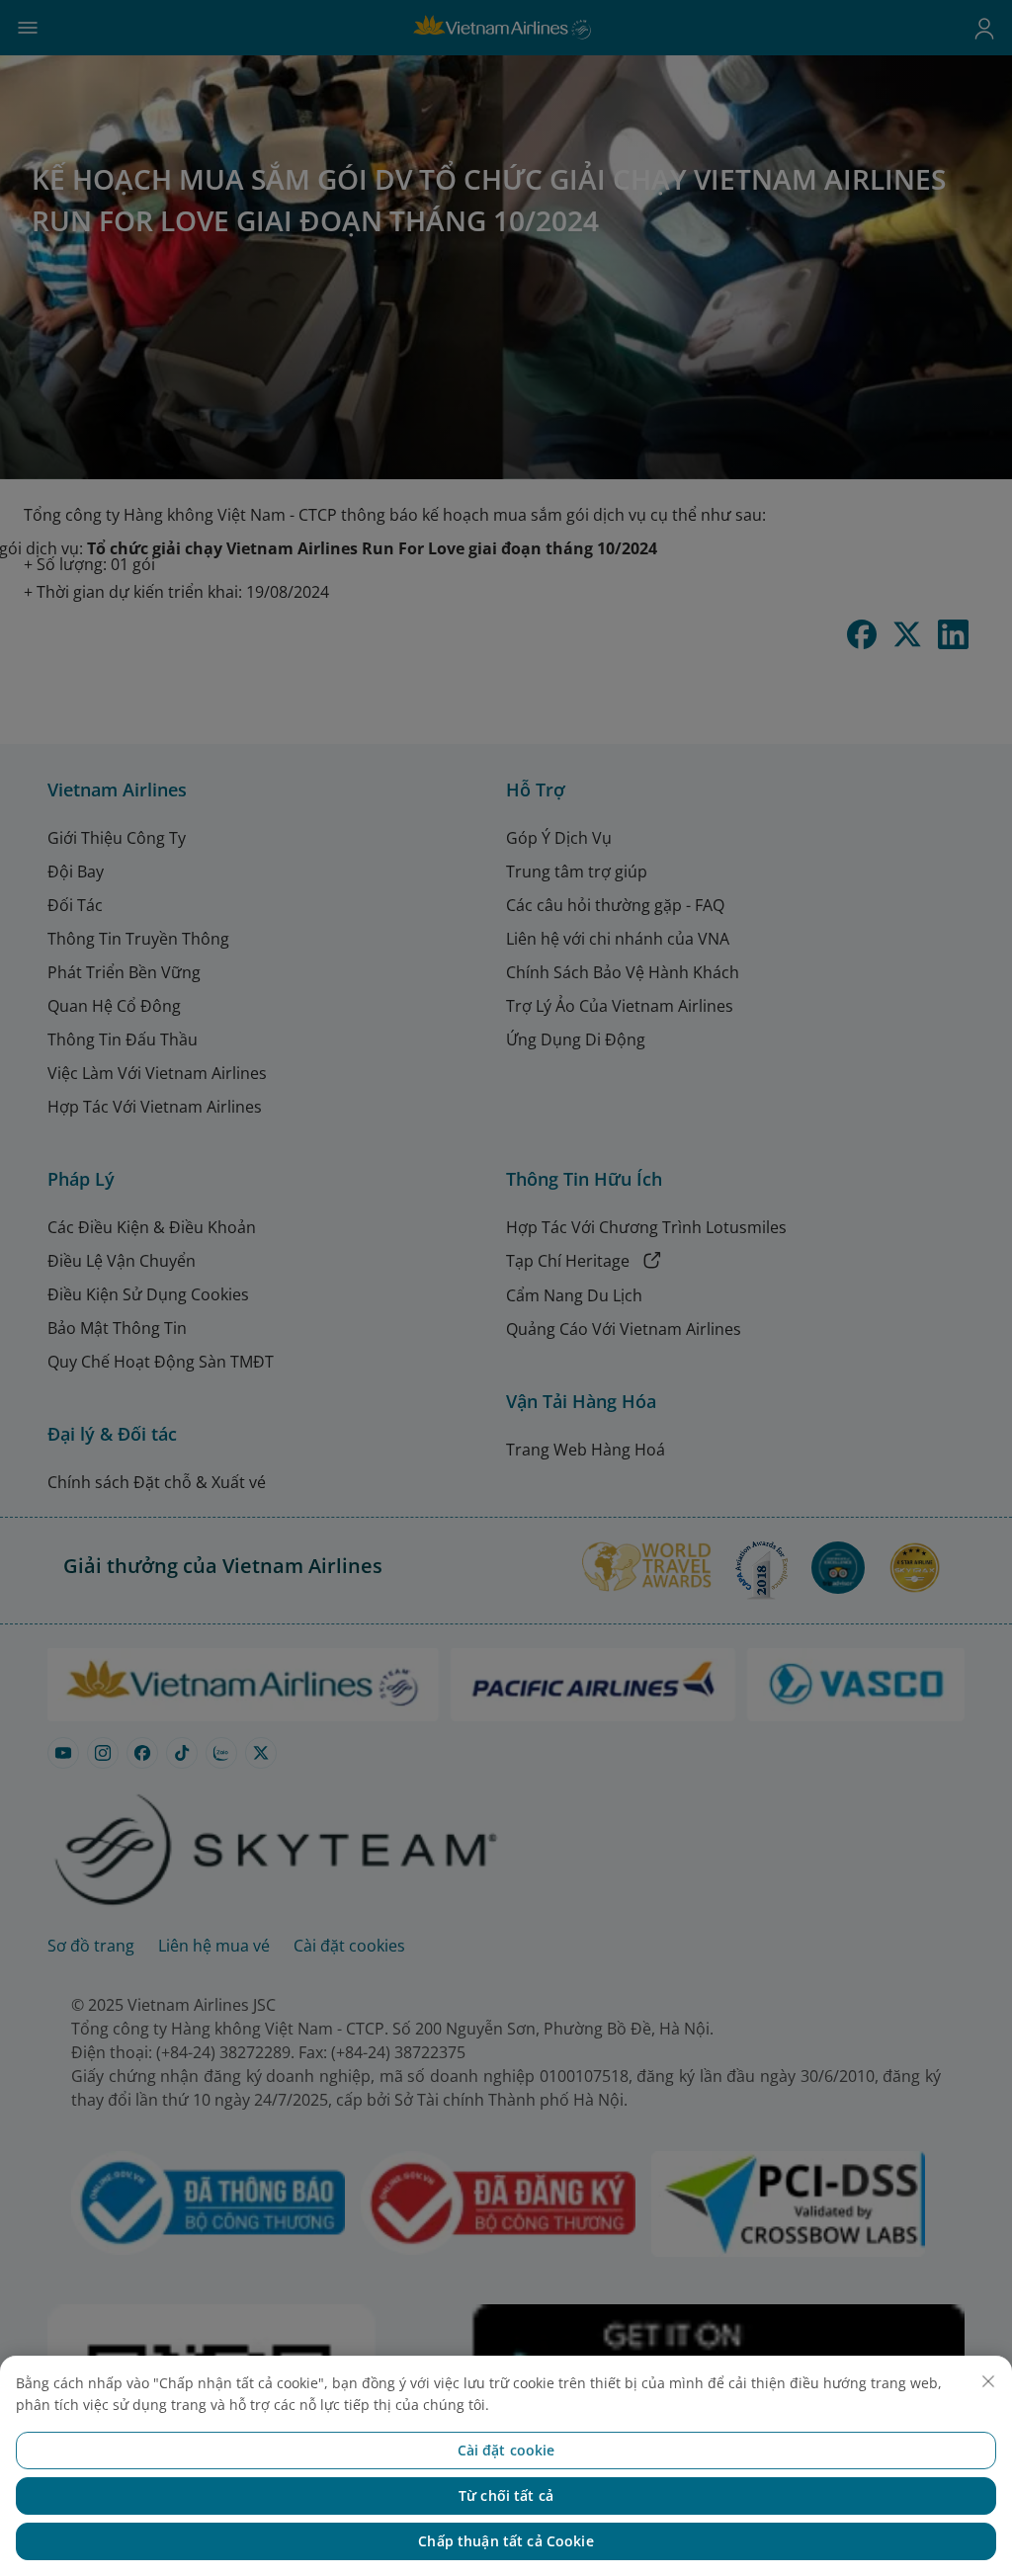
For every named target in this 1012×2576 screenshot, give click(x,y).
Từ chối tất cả (506, 2495)
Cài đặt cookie (506, 2450)
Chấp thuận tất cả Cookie (506, 2541)
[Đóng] (988, 2381)
